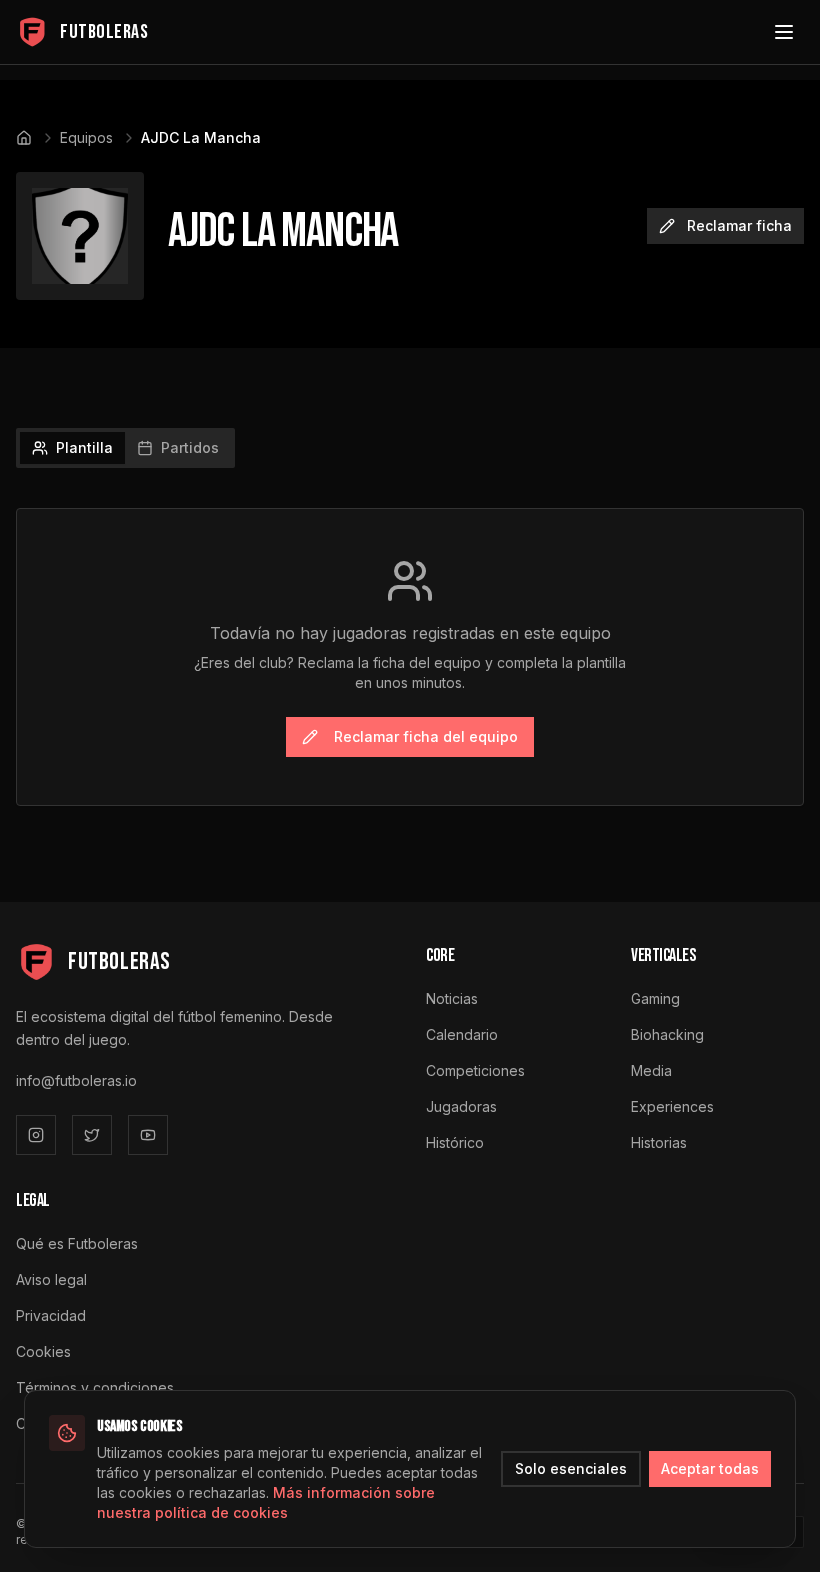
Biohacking (667, 1034)
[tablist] (125, 448)
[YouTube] (148, 1135)
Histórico (455, 1142)
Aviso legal (51, 1279)
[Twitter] (92, 1135)
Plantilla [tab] (84, 447)
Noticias (452, 998)
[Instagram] (36, 1135)
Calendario (462, 1034)
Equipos (86, 137)
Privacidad (51, 1315)
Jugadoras (461, 1106)
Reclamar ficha (739, 225)
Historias (659, 1142)
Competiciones (475, 1070)
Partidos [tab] (190, 447)
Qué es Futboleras (77, 1243)
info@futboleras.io (76, 1080)
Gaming (655, 998)
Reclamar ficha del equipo (426, 736)
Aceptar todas (710, 1468)
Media (651, 1070)
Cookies (43, 1351)
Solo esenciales (571, 1468)
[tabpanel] (410, 657)
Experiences (672, 1106)
